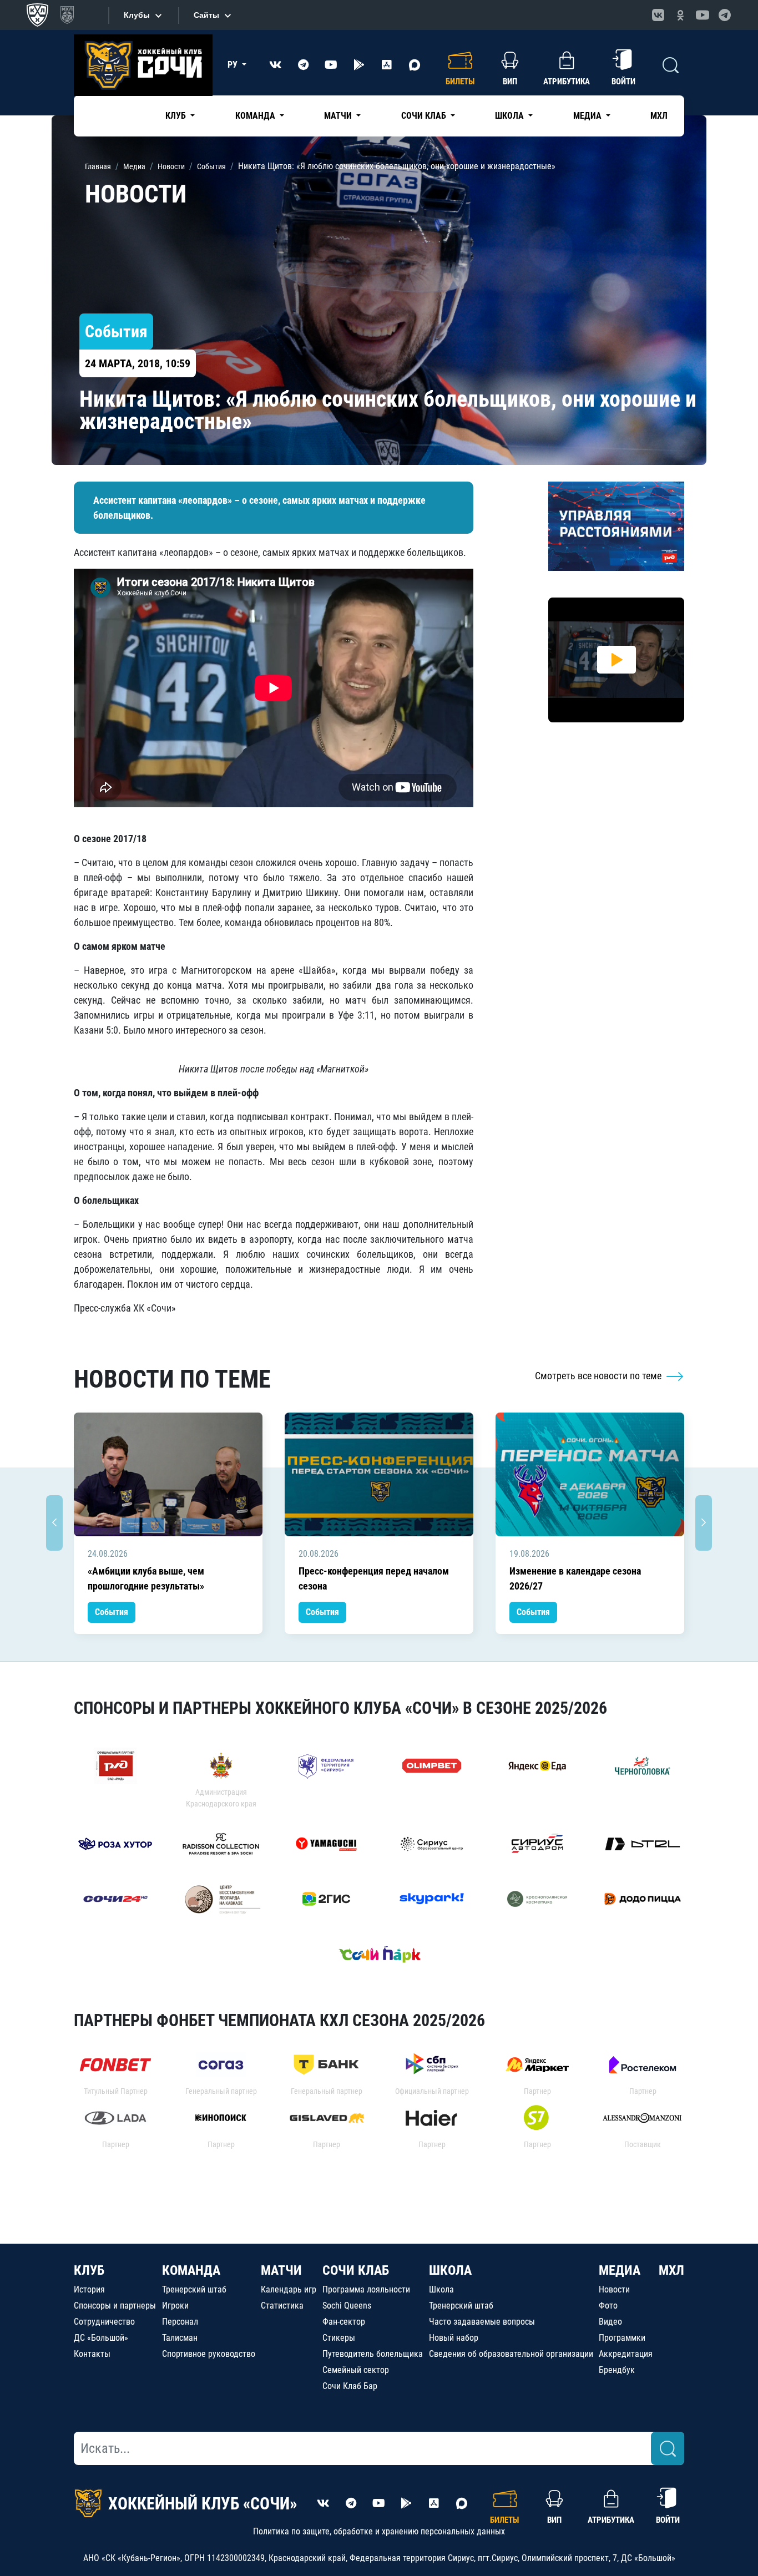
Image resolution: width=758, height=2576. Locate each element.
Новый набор (454, 2338)
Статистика (282, 2306)
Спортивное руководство (209, 2354)
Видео (610, 2322)
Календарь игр (289, 2289)
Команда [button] (256, 116)
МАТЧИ (281, 2270)
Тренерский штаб (194, 2289)
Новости (614, 2289)
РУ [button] (234, 65)
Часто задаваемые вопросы (482, 2322)
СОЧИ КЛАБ (356, 2270)
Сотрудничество (104, 2322)
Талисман (180, 2338)
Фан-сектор (344, 2322)
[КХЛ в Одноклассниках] (680, 15)
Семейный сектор (356, 2370)
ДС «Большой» (101, 2338)
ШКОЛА (450, 2270)
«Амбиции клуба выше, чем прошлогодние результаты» (146, 1578)
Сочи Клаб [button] (425, 116)
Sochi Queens (347, 2306)
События (112, 1612)
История (89, 2289)
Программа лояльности (366, 2289)
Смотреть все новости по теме (599, 1376)
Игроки (175, 2306)
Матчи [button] (339, 116)
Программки (622, 2338)
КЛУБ (89, 2270)
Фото (608, 2306)
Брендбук (617, 2370)
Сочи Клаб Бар (350, 2386)
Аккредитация (626, 2354)
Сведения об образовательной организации (511, 2354)
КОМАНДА (191, 2270)
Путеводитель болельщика (373, 2354)
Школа (441, 2289)
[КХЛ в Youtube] (703, 15)
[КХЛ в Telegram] (725, 15)
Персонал (180, 2322)
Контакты (92, 2354)
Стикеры (339, 2338)
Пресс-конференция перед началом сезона (374, 1578)
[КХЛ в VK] (658, 15)
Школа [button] (511, 116)
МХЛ (659, 116)
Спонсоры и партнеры (115, 2306)
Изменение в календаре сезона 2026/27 (575, 1578)
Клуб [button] (177, 116)
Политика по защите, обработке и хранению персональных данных (379, 2531)
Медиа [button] (588, 116)
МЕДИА (620, 2270)
